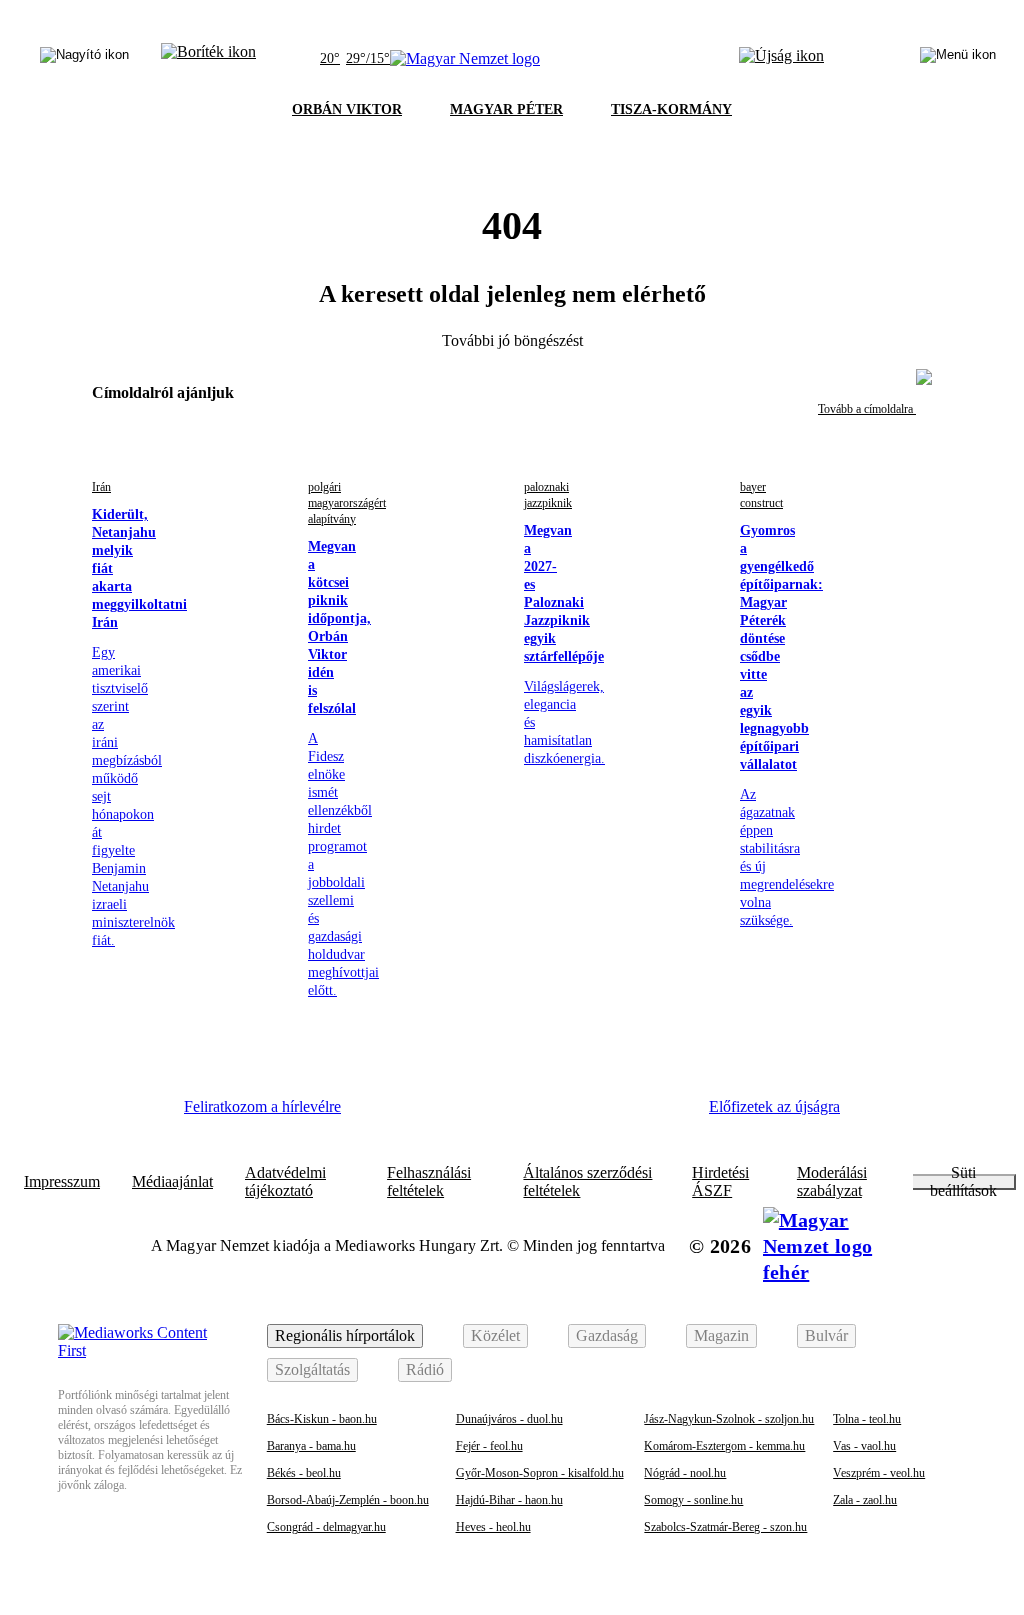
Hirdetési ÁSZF (720, 1182)
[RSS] (662, 1114)
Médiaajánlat (172, 1182)
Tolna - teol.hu (867, 1419)
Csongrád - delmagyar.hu (326, 1527)
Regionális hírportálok (345, 1335)
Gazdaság (607, 1335)
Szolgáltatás (312, 1369)
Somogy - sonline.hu (693, 1500)
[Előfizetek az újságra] (781, 59)
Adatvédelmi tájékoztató (285, 1182)
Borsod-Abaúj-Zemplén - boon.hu (348, 1500)
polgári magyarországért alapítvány (347, 503)
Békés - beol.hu (304, 1473)
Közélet (495, 1335)
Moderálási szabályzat (832, 1182)
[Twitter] (498, 1114)
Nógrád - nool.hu (685, 1473)
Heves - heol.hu (493, 1527)
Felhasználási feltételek (429, 1182)
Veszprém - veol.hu (879, 1473)
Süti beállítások (963, 1182)
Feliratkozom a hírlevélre (262, 1106)
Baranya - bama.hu (311, 1446)
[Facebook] (388, 1114)
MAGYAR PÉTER (506, 109)
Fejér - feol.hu (489, 1446)
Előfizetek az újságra (774, 1106)
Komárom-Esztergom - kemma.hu (724, 1446)
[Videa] (552, 1114)
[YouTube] (607, 1114)
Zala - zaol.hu (865, 1500)
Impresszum (62, 1182)
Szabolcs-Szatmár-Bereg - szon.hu (725, 1527)
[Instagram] (443, 1114)
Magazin (721, 1335)
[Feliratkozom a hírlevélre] (208, 59)
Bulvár (826, 1335)
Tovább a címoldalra (867, 409)
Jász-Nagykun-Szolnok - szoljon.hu (729, 1419)
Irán (101, 487)
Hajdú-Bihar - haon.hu (509, 1500)
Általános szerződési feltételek (587, 1182)
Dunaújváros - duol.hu (509, 1419)
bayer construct (761, 495)
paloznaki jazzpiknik (548, 495)
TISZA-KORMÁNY (671, 109)
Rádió (425, 1369)
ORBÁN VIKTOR (347, 109)
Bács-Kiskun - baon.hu (322, 1419)
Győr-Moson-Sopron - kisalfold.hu (540, 1473)
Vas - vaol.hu (864, 1446)
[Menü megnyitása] (958, 59)
